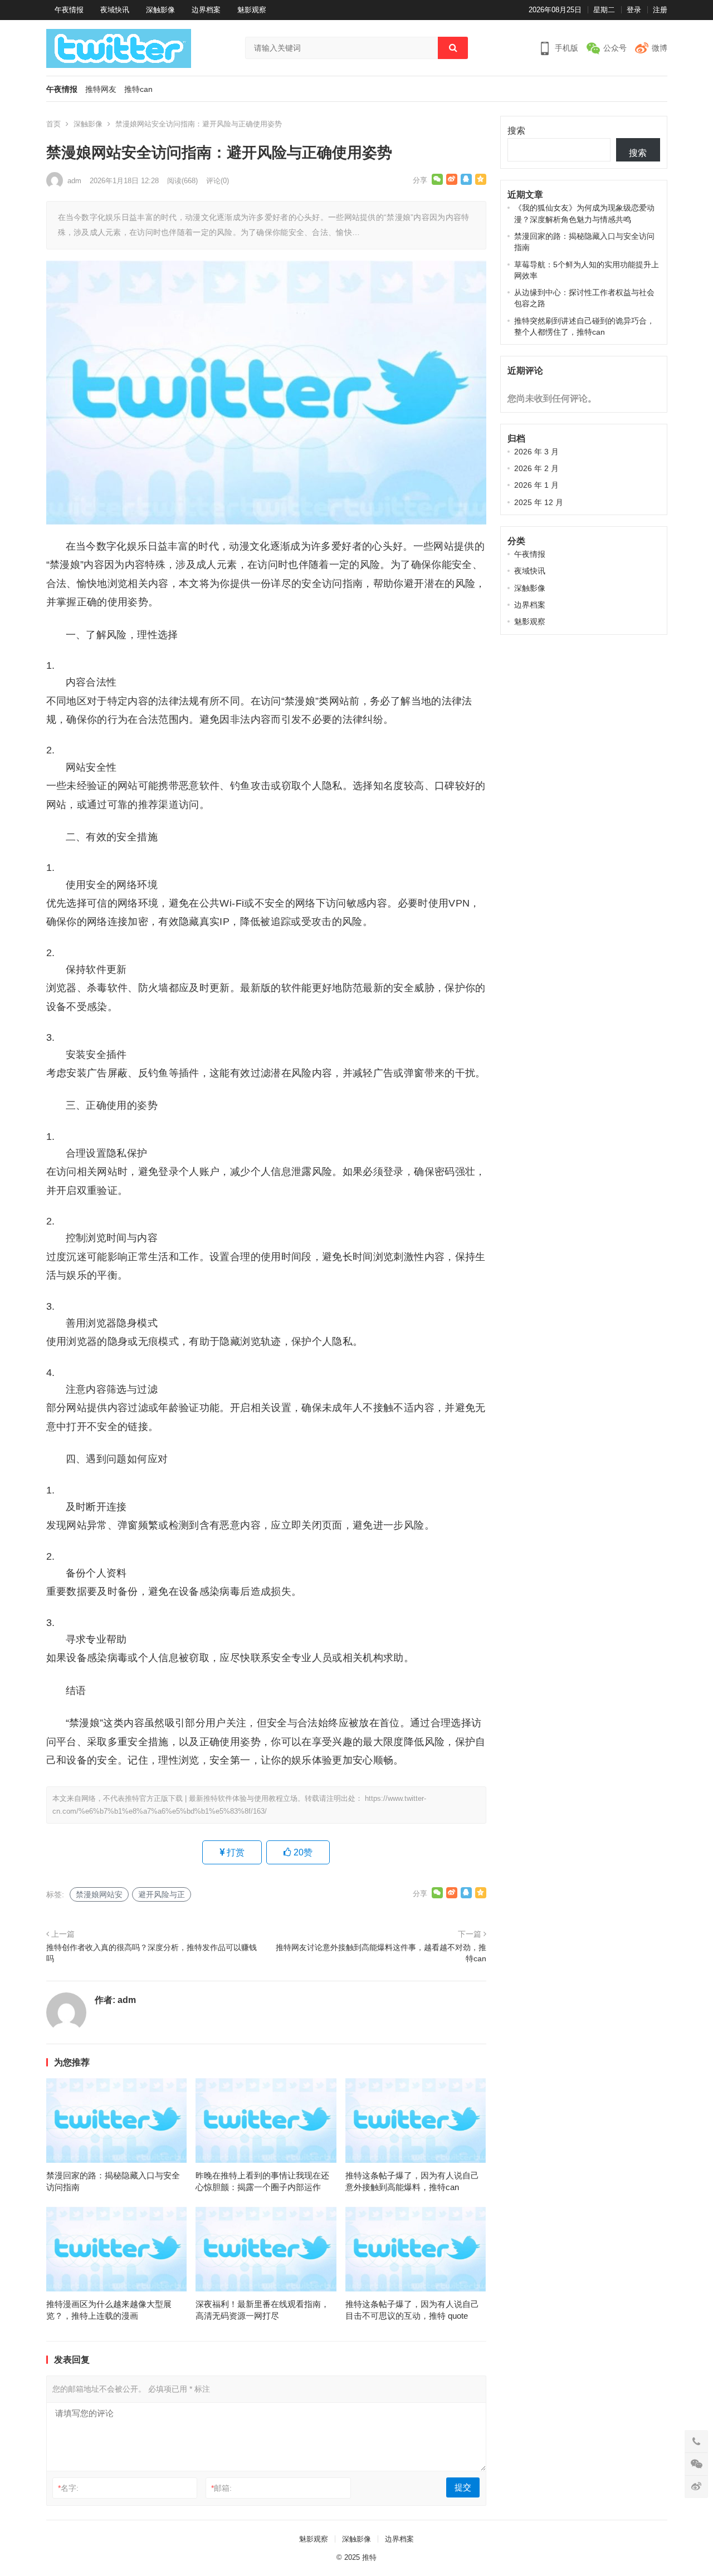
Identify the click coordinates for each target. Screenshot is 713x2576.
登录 (634, 10)
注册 (660, 10)
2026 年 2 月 (536, 468)
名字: (68, 2488)
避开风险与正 (162, 1894)
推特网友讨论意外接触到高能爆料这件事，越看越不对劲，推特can (381, 1953)
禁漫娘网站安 (99, 1894)
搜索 (516, 131)
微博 (660, 48)
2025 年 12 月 (539, 502)
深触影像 (160, 10)
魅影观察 (252, 10)
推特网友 (101, 89)
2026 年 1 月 (536, 485)
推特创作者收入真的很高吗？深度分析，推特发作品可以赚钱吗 (152, 1953)
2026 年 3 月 (536, 452)
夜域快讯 (115, 10)
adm (74, 181)
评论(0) (218, 181)
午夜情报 (69, 10)
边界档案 (206, 10)
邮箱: (221, 2488)
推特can (138, 89)
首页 (53, 124)
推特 (369, 2557)
